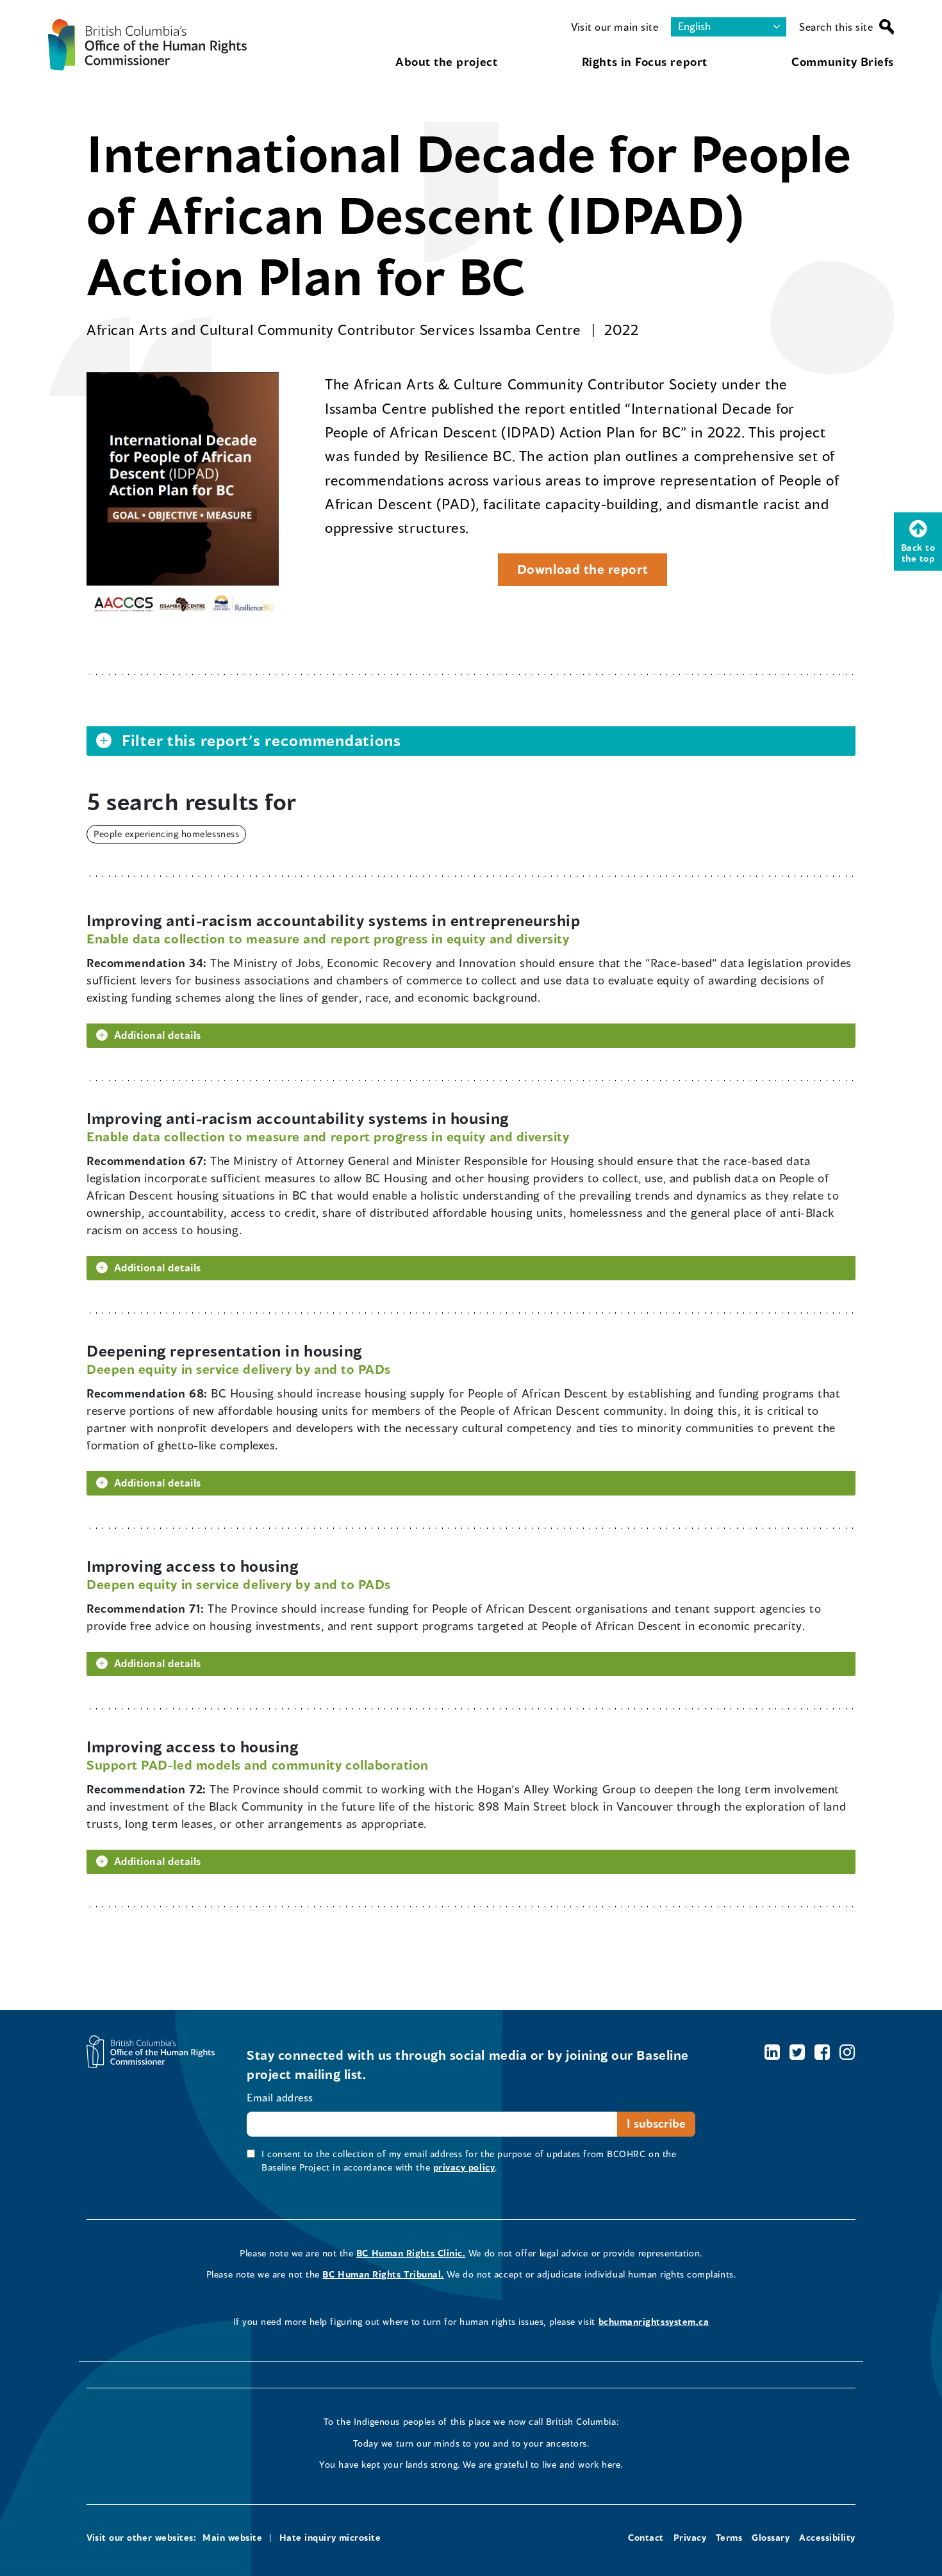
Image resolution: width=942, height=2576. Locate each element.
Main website (232, 2537)
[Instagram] (847, 2052)
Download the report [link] (573, 573)
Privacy (690, 2537)
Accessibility (827, 2537)
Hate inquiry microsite (330, 2537)
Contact (646, 2537)
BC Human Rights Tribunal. (383, 2274)
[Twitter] (797, 2052)
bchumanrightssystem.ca (654, 2321)
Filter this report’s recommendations (261, 740)
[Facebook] (822, 2052)
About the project (446, 61)
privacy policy (464, 2167)
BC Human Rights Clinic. (411, 2253)
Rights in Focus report (645, 61)
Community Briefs (843, 61)
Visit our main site (615, 27)
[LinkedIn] (773, 2052)
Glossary (771, 2537)
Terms (729, 2537)
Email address (280, 2097)
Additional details (158, 1035)
